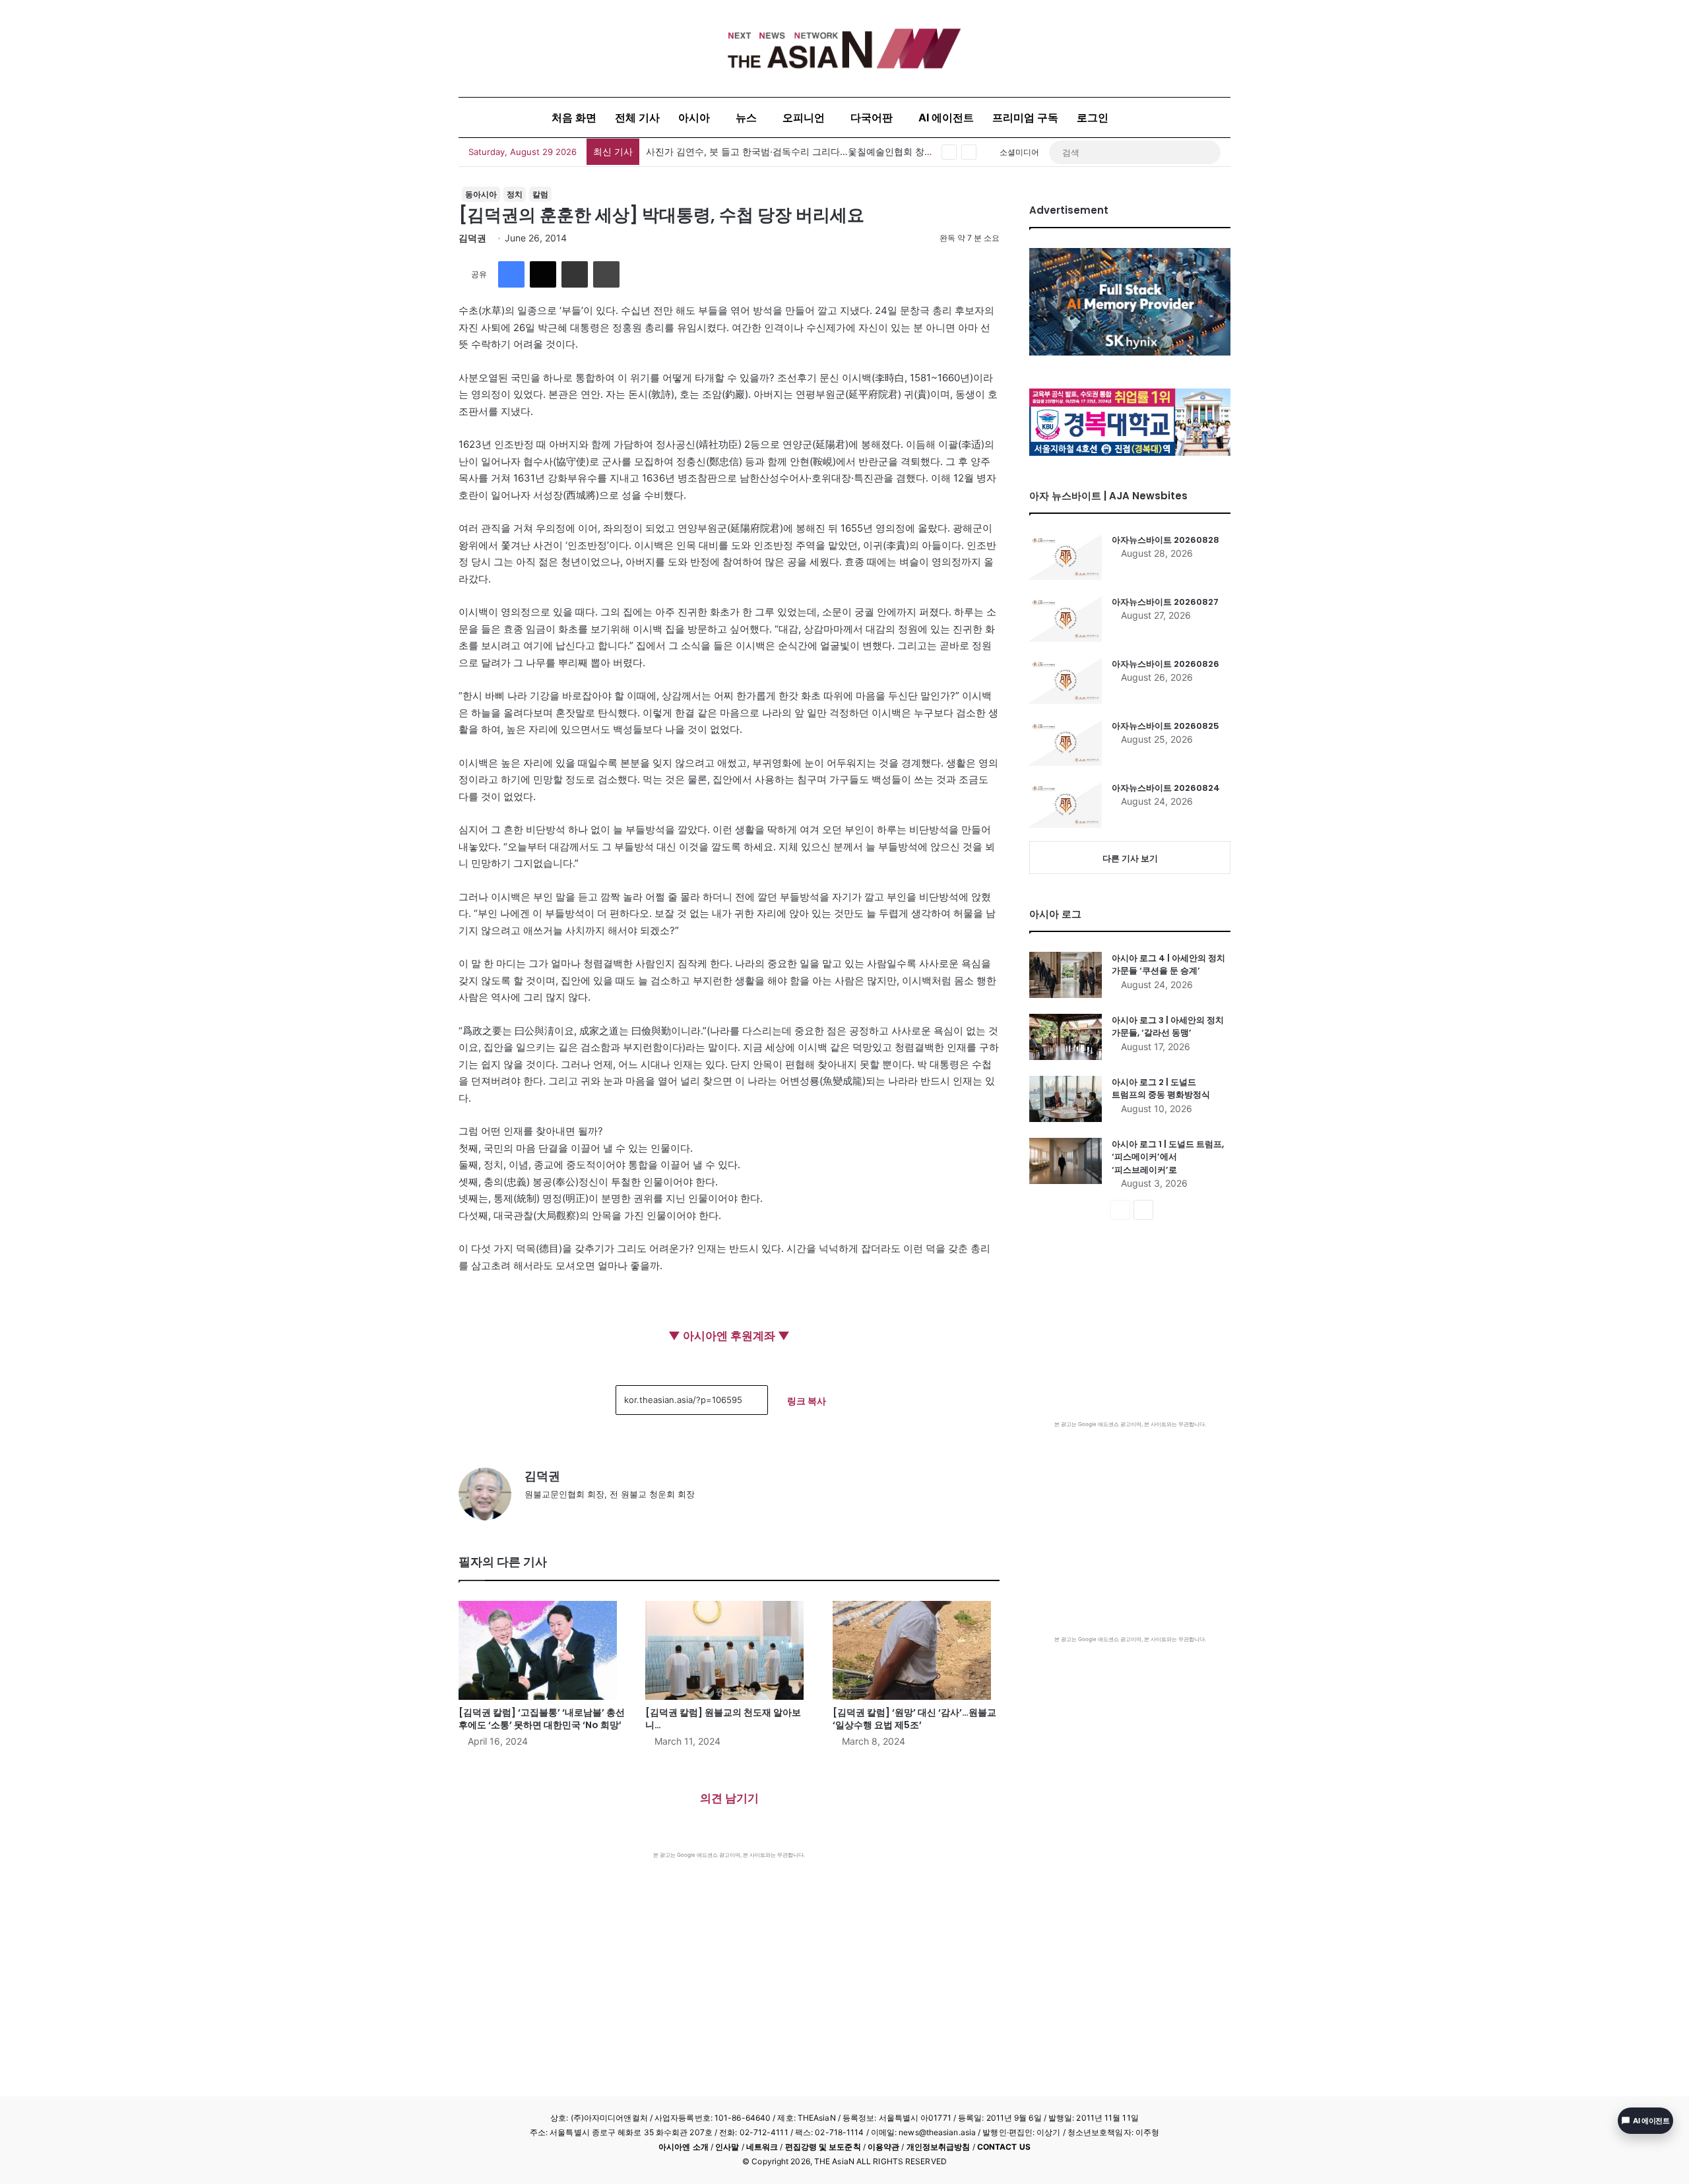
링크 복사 (807, 1401)
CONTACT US (1004, 2147)
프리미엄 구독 (1025, 117)
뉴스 (746, 117)
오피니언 (804, 117)
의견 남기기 (729, 1798)
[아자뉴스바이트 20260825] (1066, 743)
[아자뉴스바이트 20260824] (1066, 805)
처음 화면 (574, 117)
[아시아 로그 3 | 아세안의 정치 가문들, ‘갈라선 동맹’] (1066, 1037)
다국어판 (872, 117)
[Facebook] (511, 274)
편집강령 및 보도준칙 (823, 2147)
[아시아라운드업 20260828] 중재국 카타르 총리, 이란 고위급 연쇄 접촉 (795, 151)
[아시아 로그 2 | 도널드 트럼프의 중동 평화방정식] (1066, 1099)
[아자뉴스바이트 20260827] (1066, 619)
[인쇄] (606, 274)
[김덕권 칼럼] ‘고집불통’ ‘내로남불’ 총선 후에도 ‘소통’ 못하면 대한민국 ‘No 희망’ (542, 1719)
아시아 (694, 117)
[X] (543, 274)
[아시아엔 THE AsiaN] (844, 48)
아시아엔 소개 (684, 2147)
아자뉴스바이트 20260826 (1165, 664)
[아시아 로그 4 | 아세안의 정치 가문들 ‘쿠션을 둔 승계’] (1066, 975)
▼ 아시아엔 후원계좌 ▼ (729, 1336)
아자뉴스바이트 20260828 (1165, 540)
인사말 (727, 2147)
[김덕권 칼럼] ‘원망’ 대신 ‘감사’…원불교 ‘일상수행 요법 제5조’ (914, 1719)
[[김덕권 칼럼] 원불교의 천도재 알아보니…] (729, 1650)
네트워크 (762, 2147)
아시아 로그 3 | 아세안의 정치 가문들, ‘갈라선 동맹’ (1168, 1027)
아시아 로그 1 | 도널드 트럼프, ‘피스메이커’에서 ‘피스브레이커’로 (1168, 1157)
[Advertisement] (729, 1958)
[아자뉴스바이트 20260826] (1066, 681)
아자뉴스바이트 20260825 (1165, 726)
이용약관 (883, 2147)
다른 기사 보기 (1130, 858)
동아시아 (481, 194)
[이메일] (575, 274)
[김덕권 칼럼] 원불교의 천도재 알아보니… (723, 1719)
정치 (515, 194)
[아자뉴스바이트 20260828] (1066, 557)
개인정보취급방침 (939, 2147)
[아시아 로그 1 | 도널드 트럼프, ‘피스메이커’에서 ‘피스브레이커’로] (1066, 1161)
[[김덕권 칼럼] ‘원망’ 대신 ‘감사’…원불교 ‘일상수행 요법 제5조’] (916, 1650)
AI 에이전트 (946, 117)
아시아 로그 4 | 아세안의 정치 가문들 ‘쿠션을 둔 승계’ (1168, 965)
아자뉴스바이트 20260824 (1166, 788)
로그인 (1093, 117)
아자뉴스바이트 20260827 (1165, 602)
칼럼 (540, 194)
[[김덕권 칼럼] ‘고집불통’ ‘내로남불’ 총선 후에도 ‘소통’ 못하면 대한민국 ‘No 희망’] (542, 1650)
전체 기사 (637, 117)
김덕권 (472, 238)
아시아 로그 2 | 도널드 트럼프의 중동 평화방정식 (1161, 1089)
